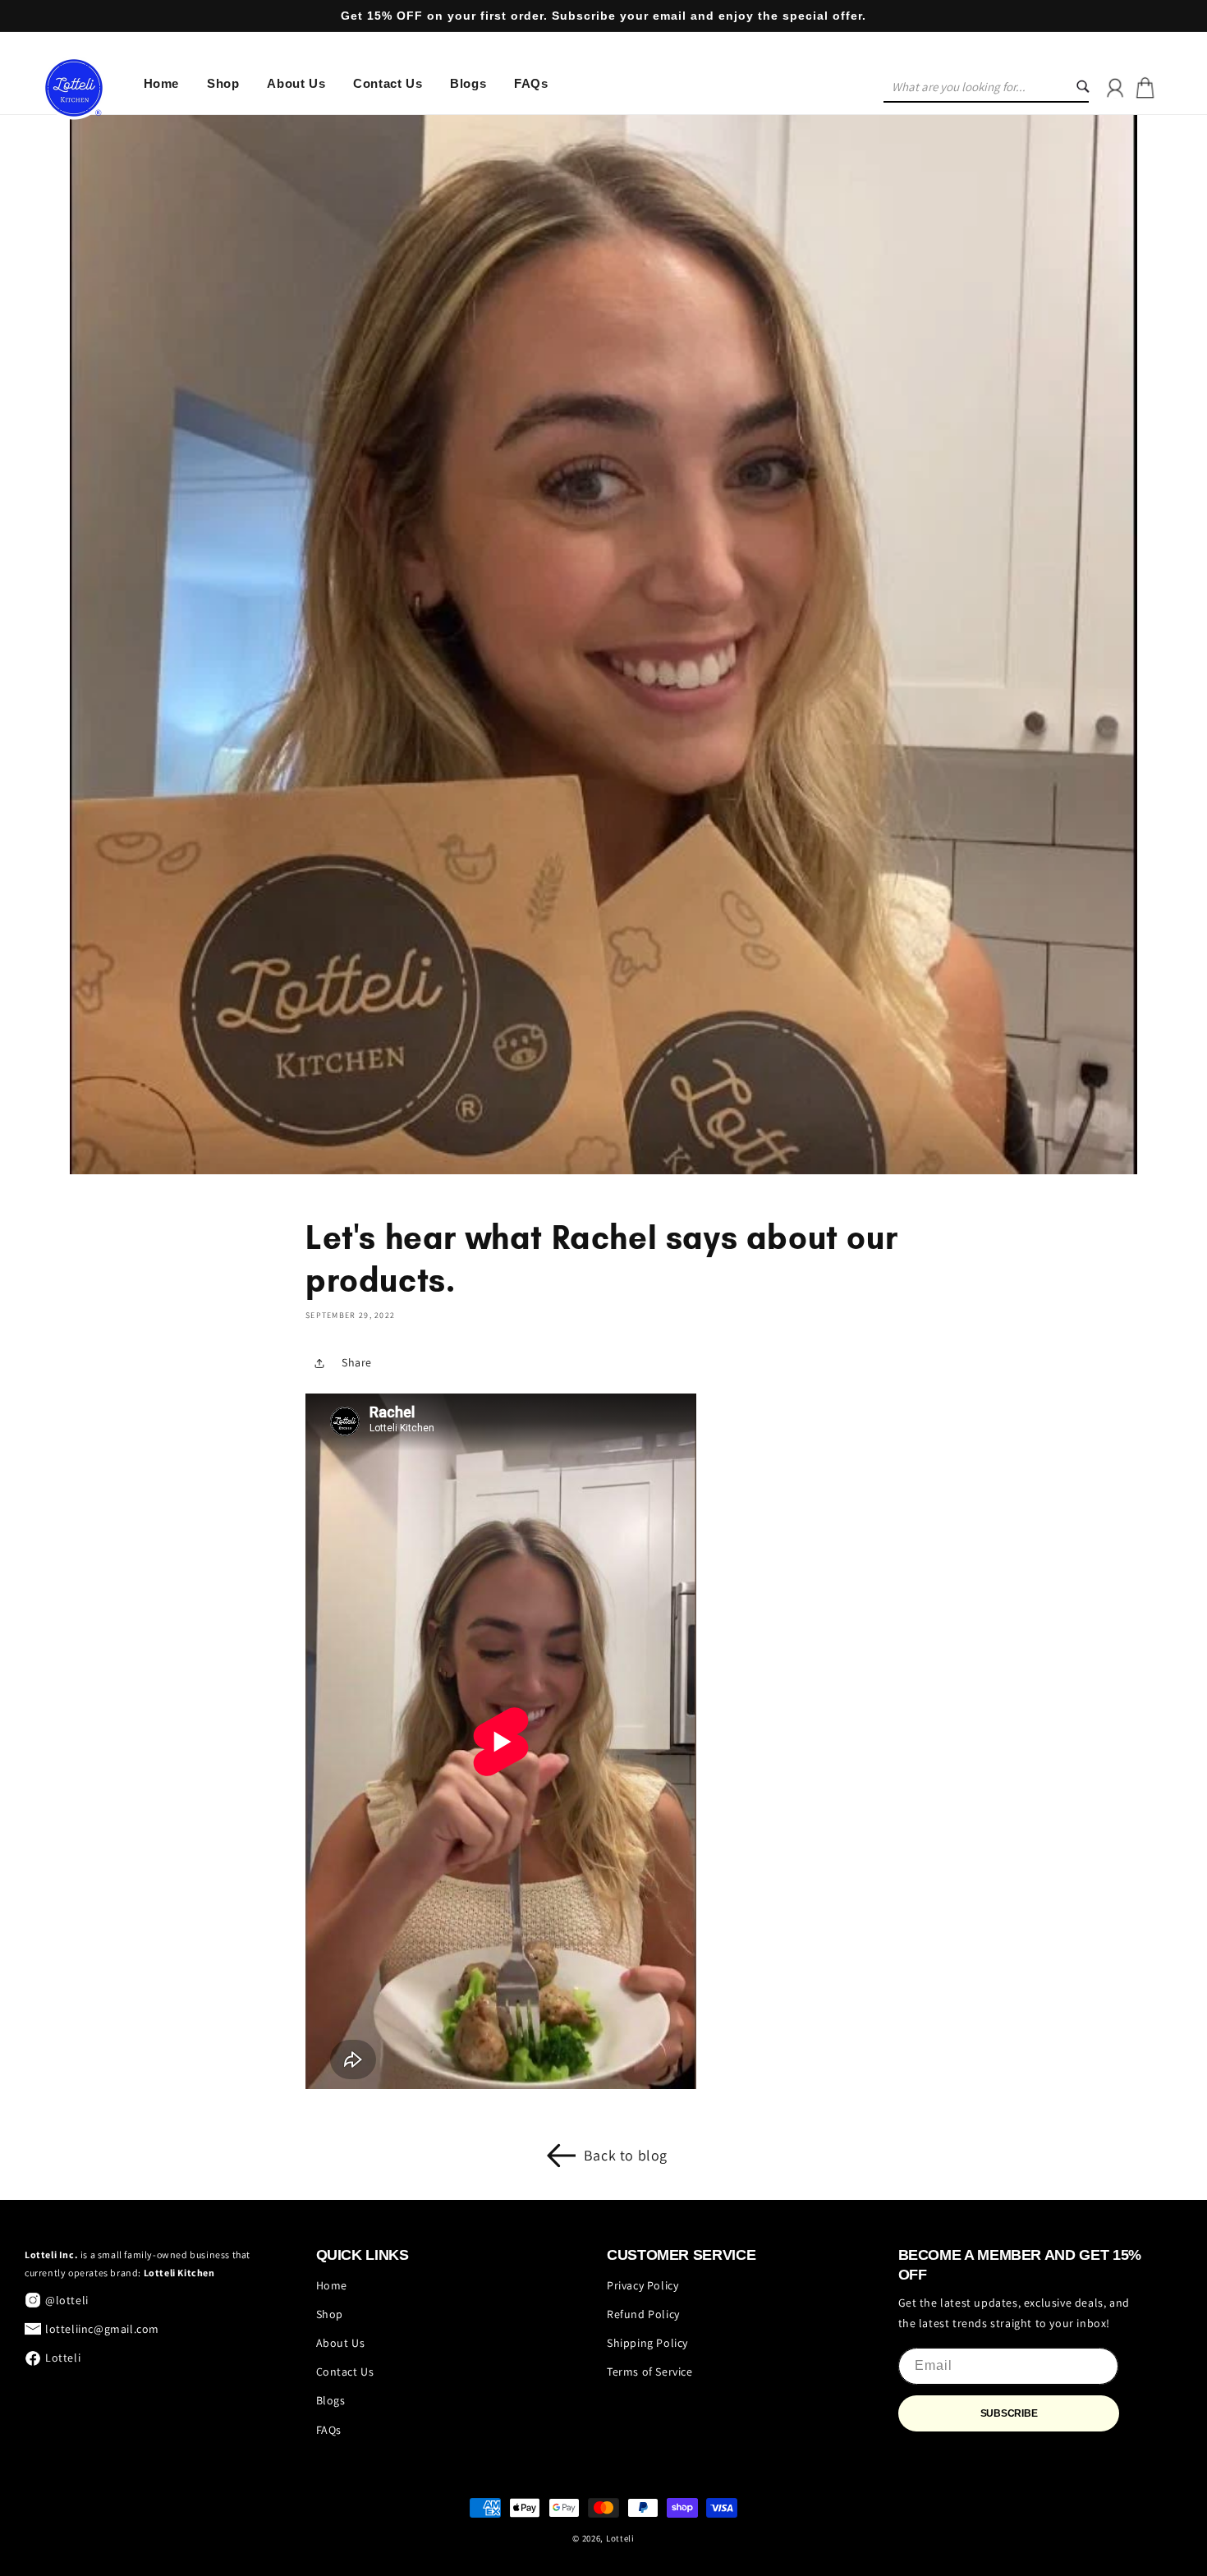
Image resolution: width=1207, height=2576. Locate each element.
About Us (341, 2343)
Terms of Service (650, 2372)
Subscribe (1009, 2413)
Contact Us (345, 2372)
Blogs (331, 2400)
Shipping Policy (647, 2343)
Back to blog (626, 2155)
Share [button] (357, 1362)
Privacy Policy (643, 2285)
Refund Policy (643, 2314)
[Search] (1093, 88)
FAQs (329, 2430)
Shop (330, 2314)
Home (332, 2285)
